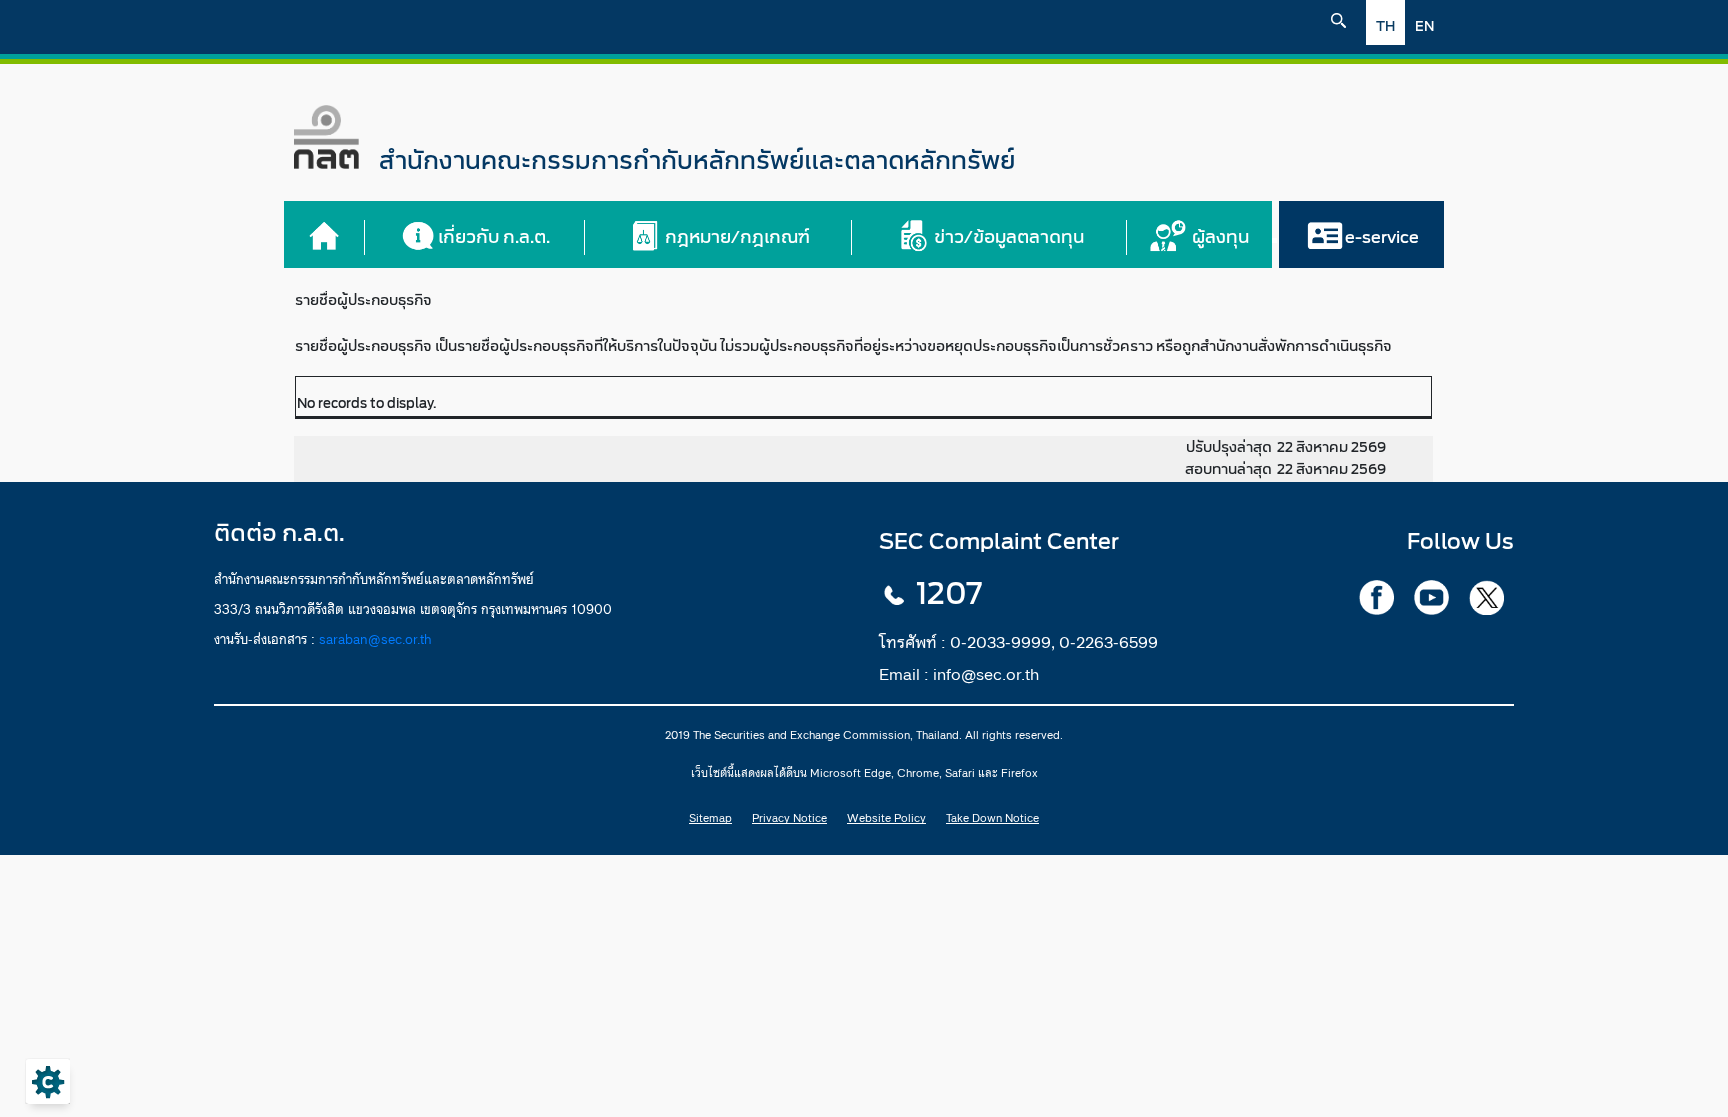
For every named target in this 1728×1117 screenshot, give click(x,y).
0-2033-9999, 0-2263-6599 (1054, 642)
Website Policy (886, 818)
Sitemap (710, 818)
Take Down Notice (992, 818)
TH (1385, 26)
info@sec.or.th (986, 674)
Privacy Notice (789, 818)
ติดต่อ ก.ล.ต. (279, 533)
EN (1424, 26)
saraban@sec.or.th (375, 639)
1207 (949, 594)
